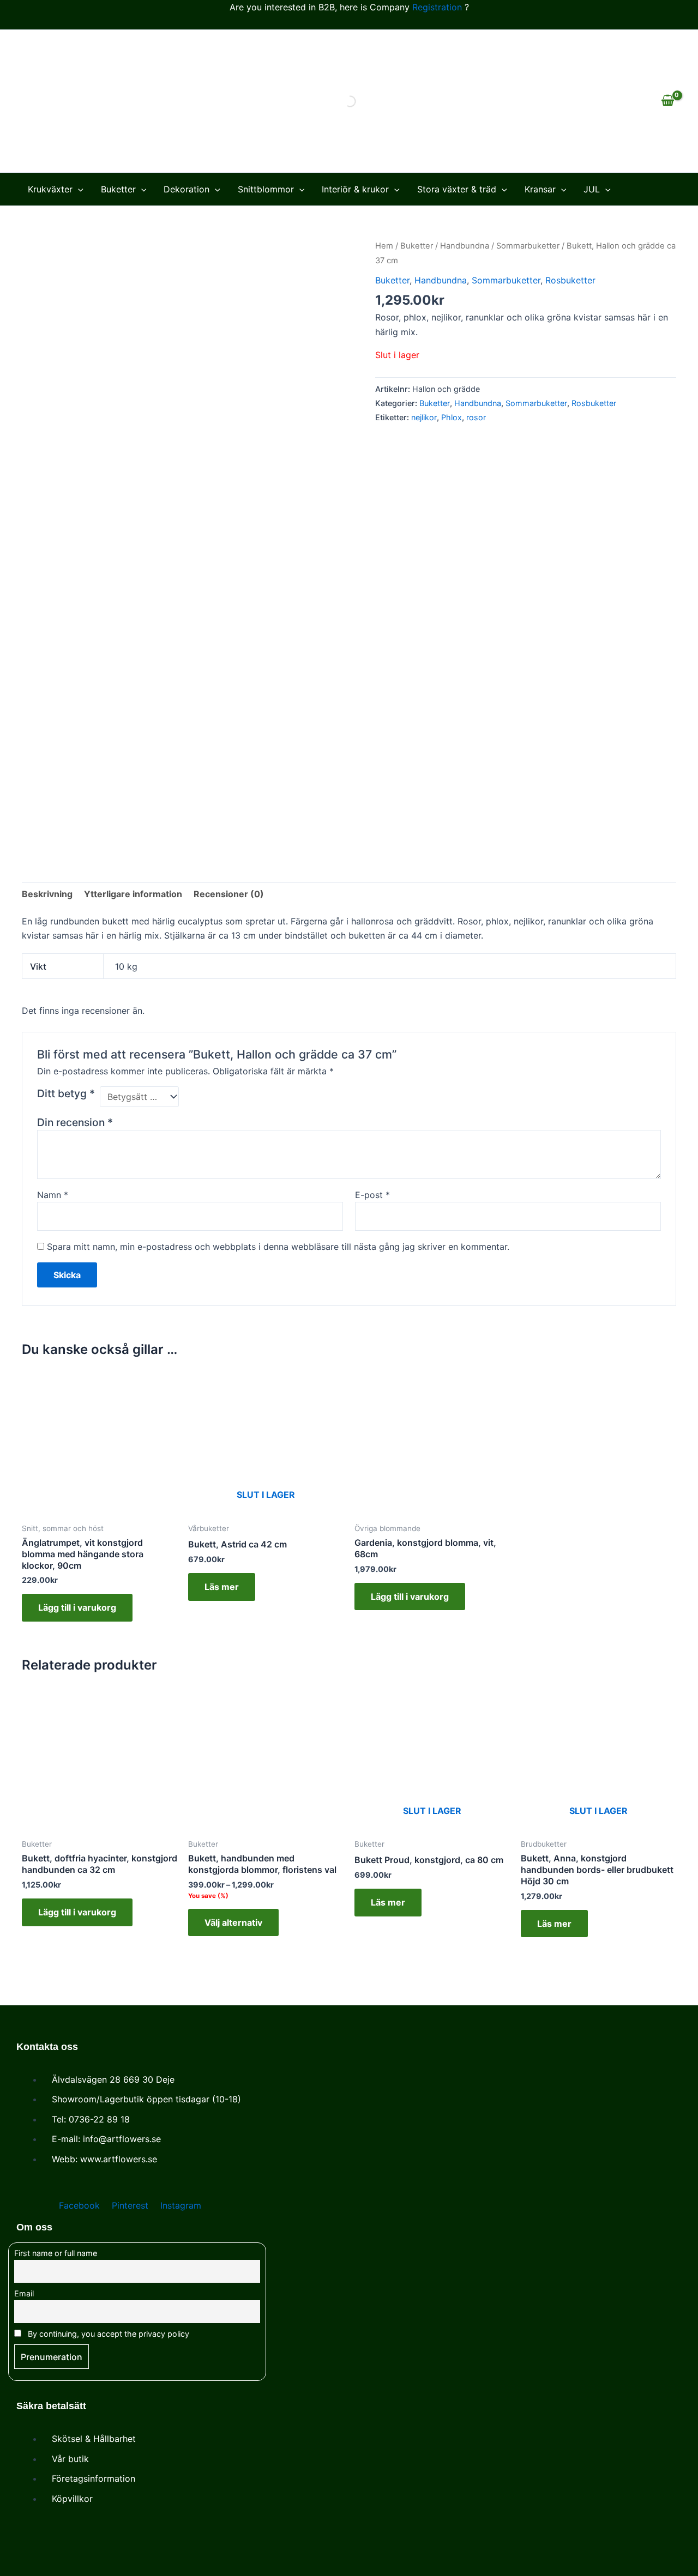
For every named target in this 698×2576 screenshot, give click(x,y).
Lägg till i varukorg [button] (77, 1607)
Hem (384, 246)
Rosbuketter (570, 280)
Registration (437, 7)
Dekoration (186, 189)
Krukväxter (50, 189)
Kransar (540, 189)
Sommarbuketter (528, 246)
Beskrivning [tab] (47, 894)
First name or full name (56, 2253)
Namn (53, 1195)
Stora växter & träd (457, 189)
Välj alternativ (233, 1922)
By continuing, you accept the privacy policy (107, 2334)
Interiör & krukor (355, 189)
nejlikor (424, 417)
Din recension (75, 1122)
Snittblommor (266, 189)
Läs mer (222, 1587)
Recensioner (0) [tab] (229, 894)
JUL (592, 189)
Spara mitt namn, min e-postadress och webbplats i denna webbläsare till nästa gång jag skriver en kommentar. (278, 1247)
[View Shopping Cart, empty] (667, 101)
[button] (78, 189)
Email (24, 2293)
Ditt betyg (66, 1093)
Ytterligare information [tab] (133, 894)
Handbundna (465, 246)
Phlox (452, 417)
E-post (372, 1195)
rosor (476, 417)
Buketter (118, 189)
